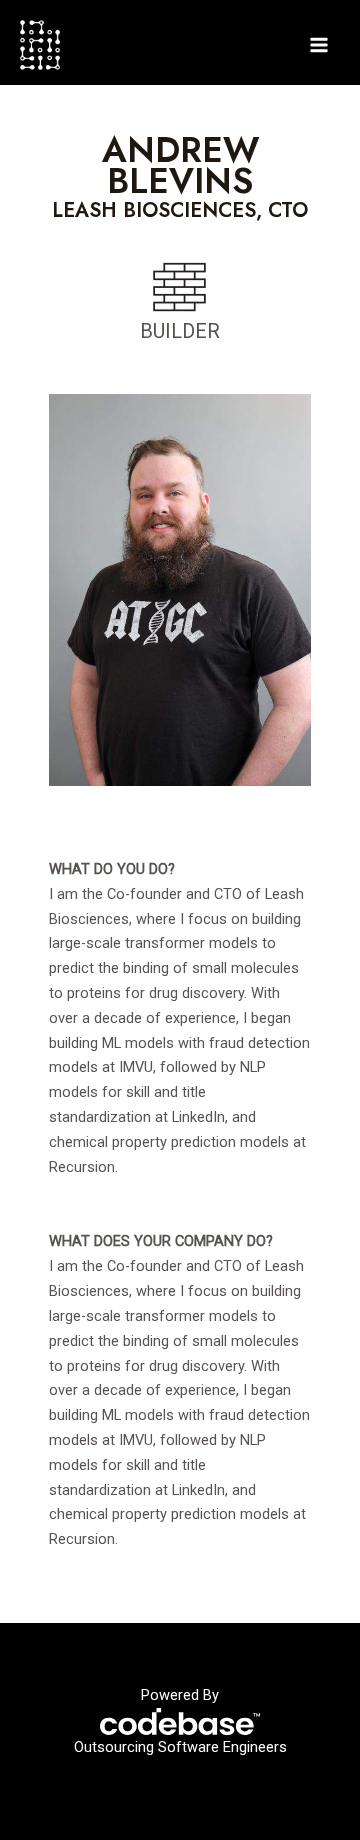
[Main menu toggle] (319, 45)
